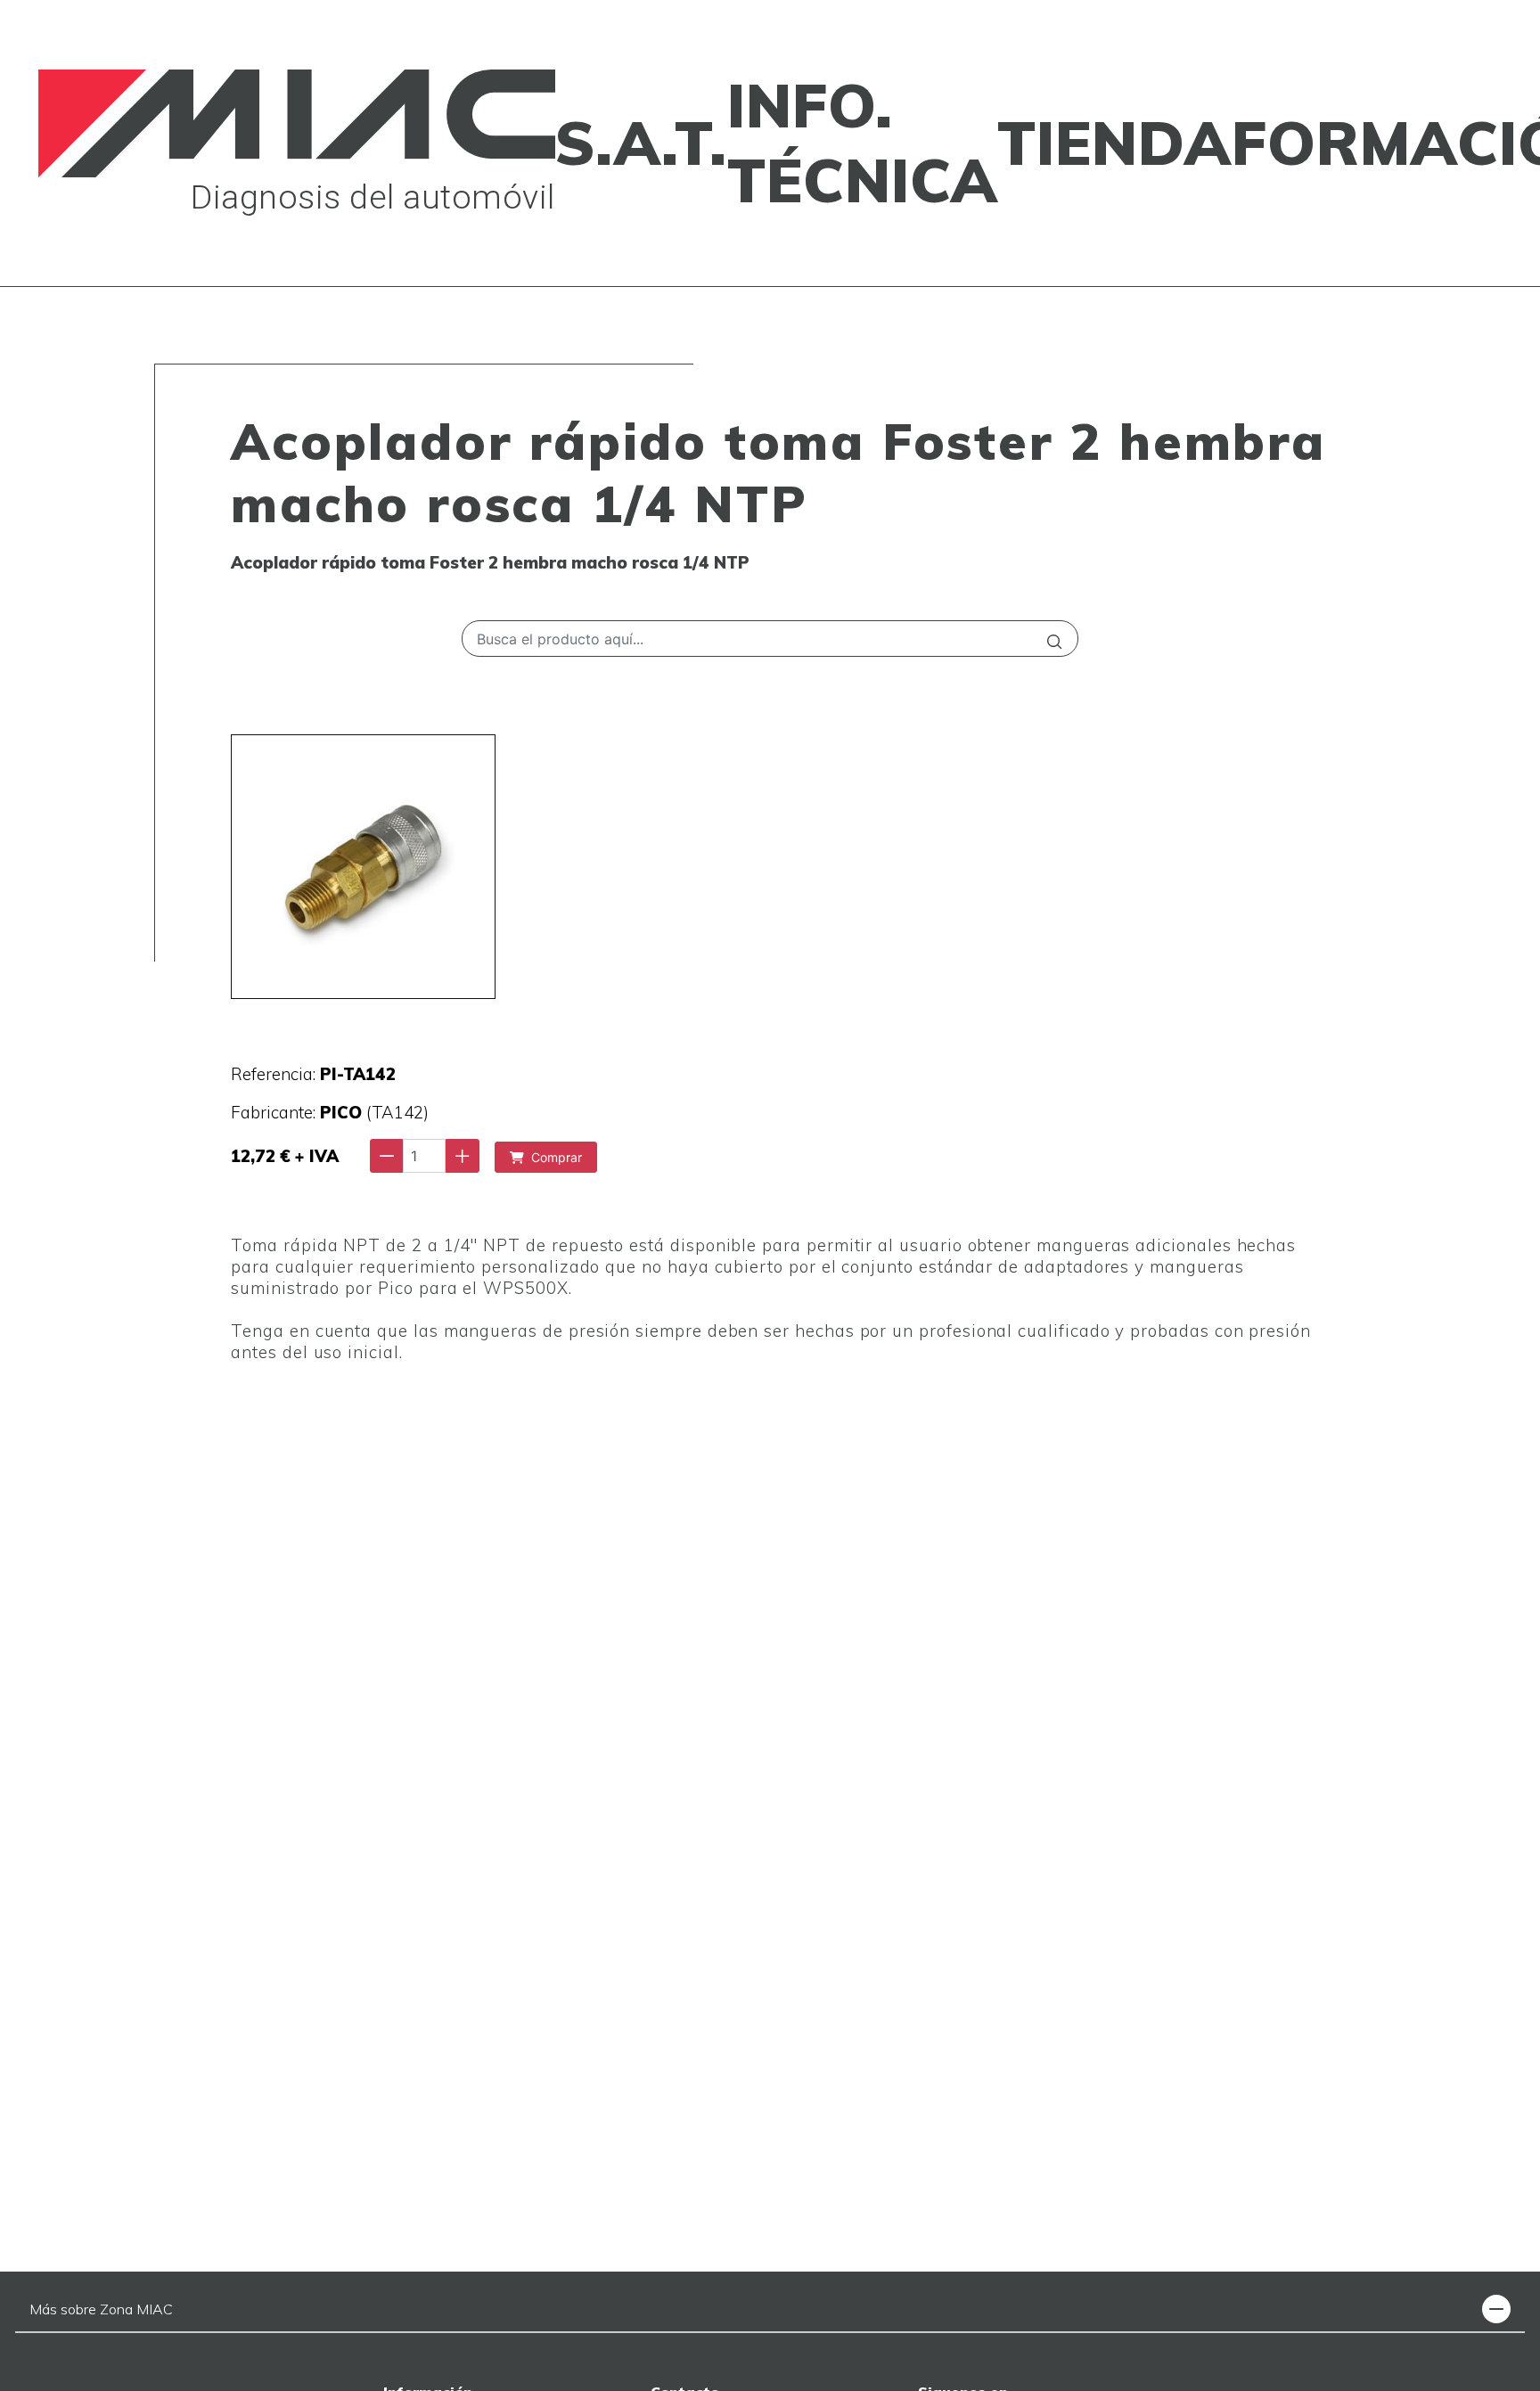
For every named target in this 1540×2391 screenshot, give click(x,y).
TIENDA (1114, 143)
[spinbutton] (424, 1156)
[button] (1496, 2309)
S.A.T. (641, 143)
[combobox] (770, 639)
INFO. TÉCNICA (862, 143)
